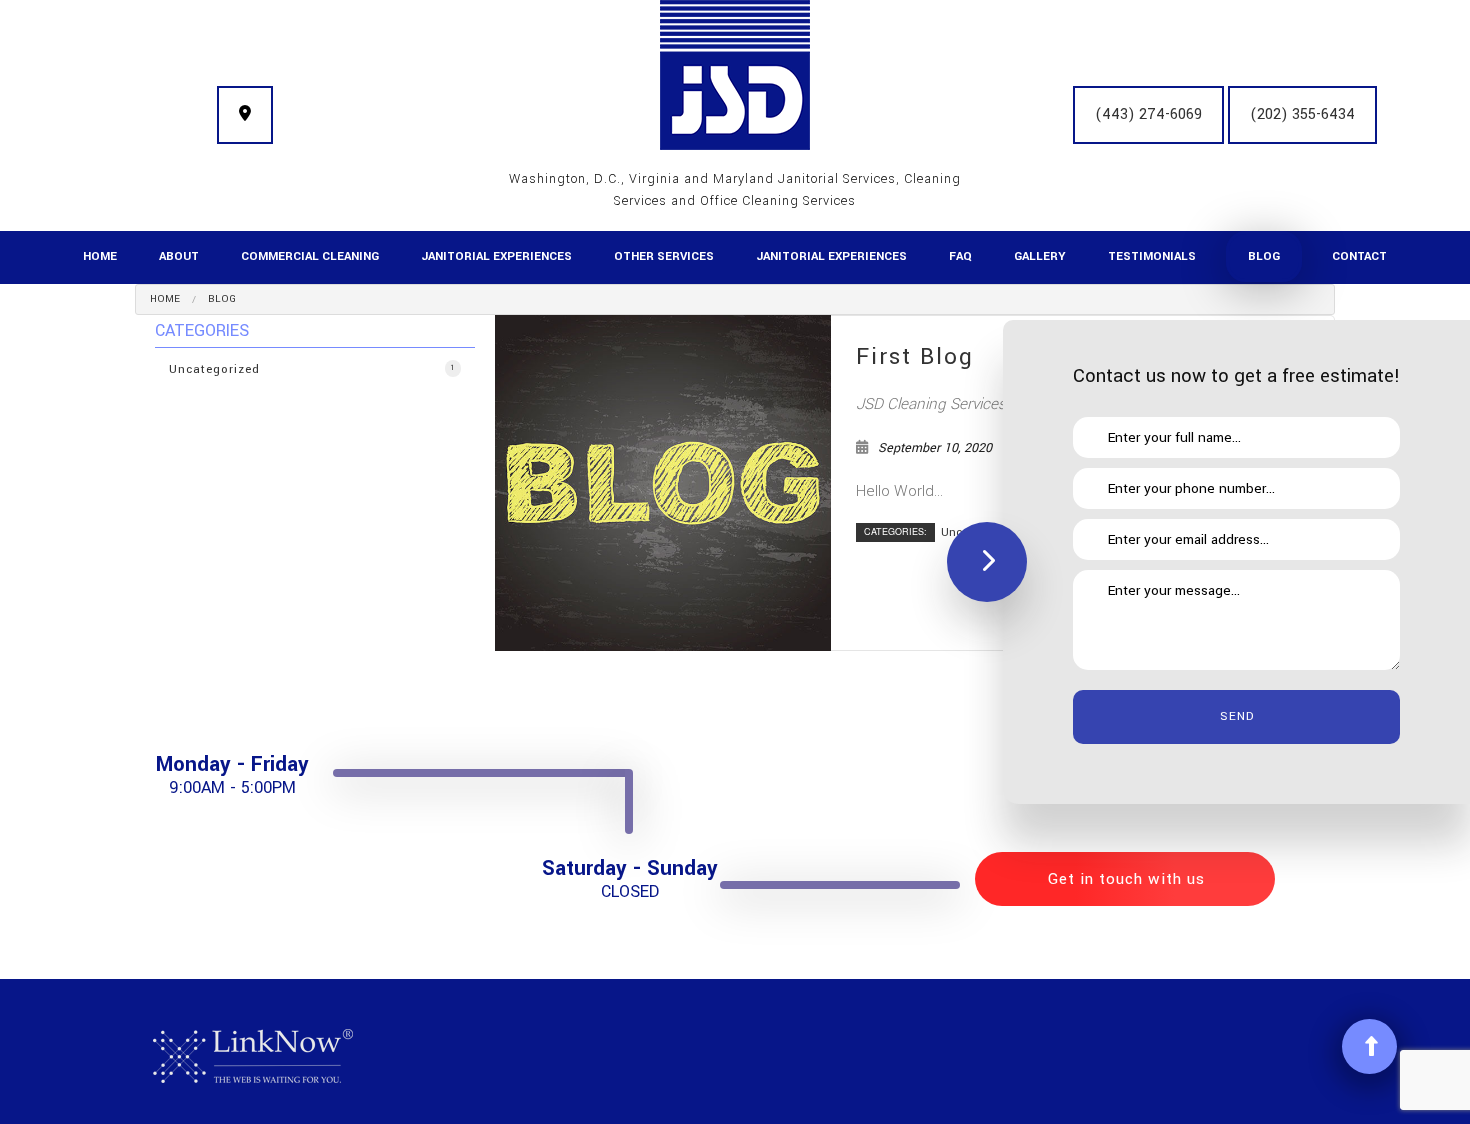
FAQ (960, 256)
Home (100, 256)
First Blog (915, 357)
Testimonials (1152, 256)
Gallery (1040, 256)
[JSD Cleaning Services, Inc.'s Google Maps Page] (245, 115)
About (179, 256)
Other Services (664, 256)
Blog (1264, 256)
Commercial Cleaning (310, 256)
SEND (1237, 716)
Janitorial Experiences (496, 256)
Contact (1359, 256)
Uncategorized (312, 369)
